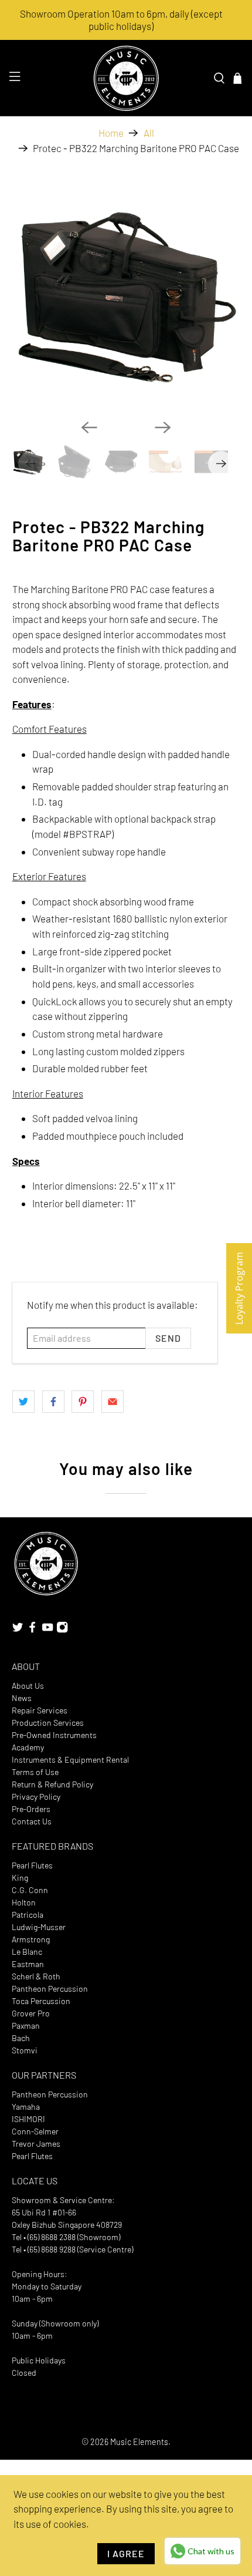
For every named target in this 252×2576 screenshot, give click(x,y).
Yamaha (26, 2107)
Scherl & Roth (36, 1976)
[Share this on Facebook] (53, 1402)
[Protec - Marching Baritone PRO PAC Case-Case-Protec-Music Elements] (126, 296)
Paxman (26, 2026)
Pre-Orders (31, 1809)
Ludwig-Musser (39, 1927)
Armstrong (31, 1939)
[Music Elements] (126, 78)
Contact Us (32, 1821)
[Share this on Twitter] (23, 1402)
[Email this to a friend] (113, 1402)
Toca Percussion (41, 2001)
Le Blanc (27, 1952)
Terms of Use (35, 1772)
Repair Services (40, 1710)
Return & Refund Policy (52, 1784)
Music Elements (139, 2442)
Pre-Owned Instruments (54, 1735)
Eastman (28, 1964)
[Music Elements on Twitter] (18, 1630)
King (20, 1878)
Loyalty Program (239, 1288)
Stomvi (25, 2050)
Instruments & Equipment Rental (70, 1760)
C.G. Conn (30, 1890)
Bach (21, 2038)
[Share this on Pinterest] (83, 1402)
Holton (24, 1902)
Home (111, 133)
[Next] (163, 427)
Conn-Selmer (35, 2131)
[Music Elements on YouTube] (47, 1630)
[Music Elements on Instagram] (62, 1630)
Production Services (48, 1723)
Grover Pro (31, 2013)
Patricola (28, 1915)
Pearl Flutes (32, 1865)
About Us (28, 1686)
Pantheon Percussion (50, 1989)
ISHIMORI (28, 2119)
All (149, 133)
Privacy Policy (36, 1797)
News (22, 1698)
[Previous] (89, 427)
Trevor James (36, 2144)
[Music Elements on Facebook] (32, 1630)
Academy (28, 1747)
